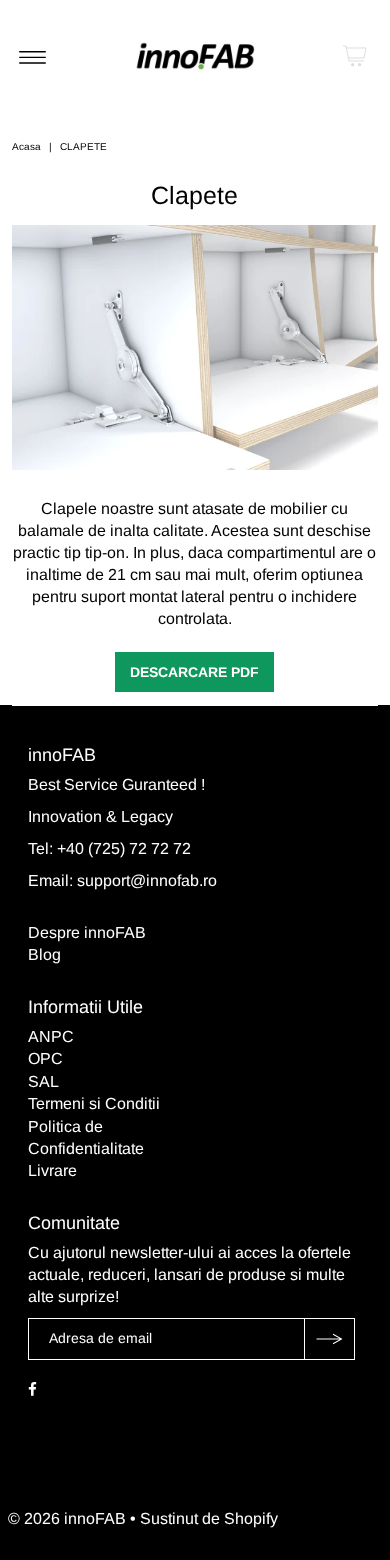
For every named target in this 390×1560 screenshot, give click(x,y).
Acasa (26, 146)
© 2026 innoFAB (67, 1518)
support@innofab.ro (147, 880)
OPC (45, 1058)
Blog (44, 954)
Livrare (52, 1170)
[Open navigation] (32, 56)
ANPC (51, 1036)
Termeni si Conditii (94, 1103)
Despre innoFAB (87, 932)
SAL (43, 1081)
